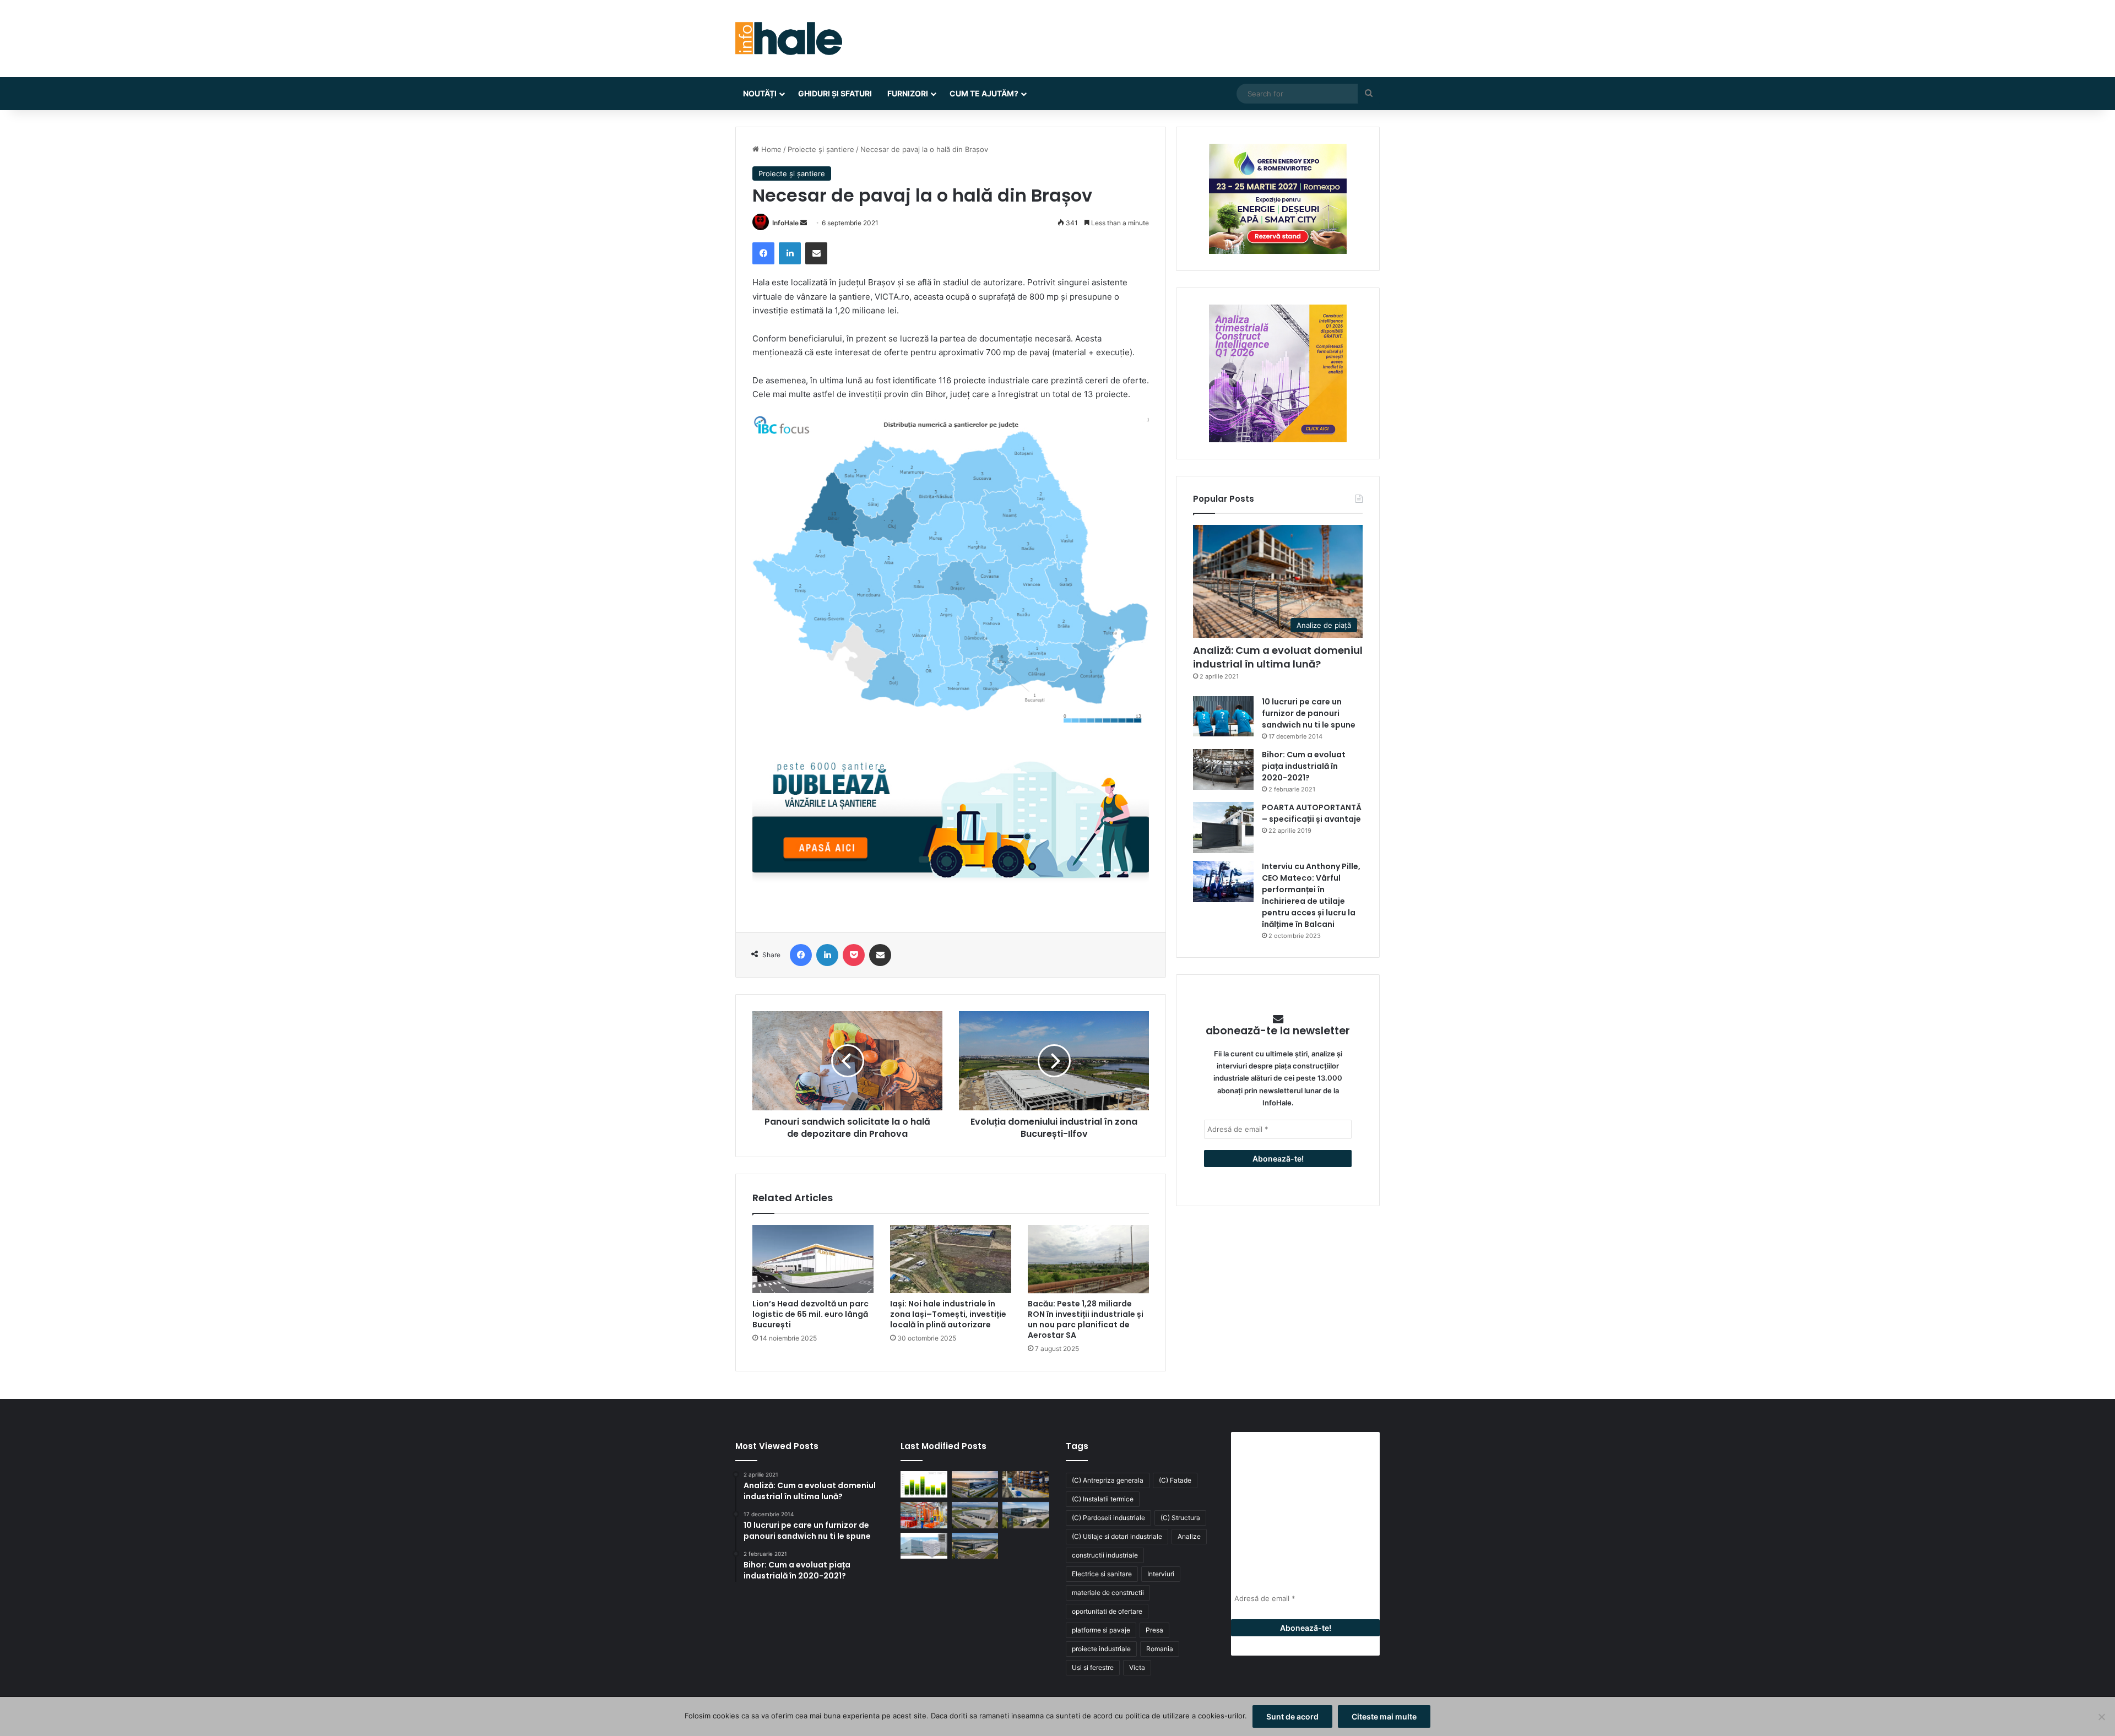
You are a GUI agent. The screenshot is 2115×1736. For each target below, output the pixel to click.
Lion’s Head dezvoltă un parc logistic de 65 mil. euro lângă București (810, 1314)
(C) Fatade (1175, 1480)
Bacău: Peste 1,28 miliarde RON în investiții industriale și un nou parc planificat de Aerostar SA (1086, 1319)
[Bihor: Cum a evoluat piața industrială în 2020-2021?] (1223, 769)
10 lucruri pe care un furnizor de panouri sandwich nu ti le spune (1309, 713)
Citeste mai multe (1384, 1716)
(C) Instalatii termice (1103, 1499)
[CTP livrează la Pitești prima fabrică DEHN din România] (975, 1515)
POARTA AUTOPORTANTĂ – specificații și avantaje (1312, 813)
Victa (1137, 1667)
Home (770, 149)
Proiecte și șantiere (821, 149)
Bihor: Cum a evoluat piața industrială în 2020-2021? (1304, 766)
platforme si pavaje (1101, 1630)
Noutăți (760, 93)
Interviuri (1161, 1574)
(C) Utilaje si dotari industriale (1117, 1536)
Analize (1189, 1536)
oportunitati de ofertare (1107, 1611)
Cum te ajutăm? (984, 93)
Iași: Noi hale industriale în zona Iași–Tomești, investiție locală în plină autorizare (948, 1314)
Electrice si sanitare (1102, 1574)
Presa (1154, 1630)
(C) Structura (1180, 1518)
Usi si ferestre (1093, 1667)
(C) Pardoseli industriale (1108, 1518)
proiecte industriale (1101, 1649)
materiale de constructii (1108, 1593)
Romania (1160, 1649)
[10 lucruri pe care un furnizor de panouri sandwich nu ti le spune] (1223, 716)
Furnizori (908, 93)
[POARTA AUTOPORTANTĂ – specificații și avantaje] (1223, 828)
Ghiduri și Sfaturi (835, 93)
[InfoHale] (789, 39)
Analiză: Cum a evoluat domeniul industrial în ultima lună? (1278, 657)
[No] (2101, 1717)
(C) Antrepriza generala (1108, 1480)
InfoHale (785, 223)
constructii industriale (1105, 1555)
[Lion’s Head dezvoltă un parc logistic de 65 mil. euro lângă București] (813, 1259)
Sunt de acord (1292, 1716)
